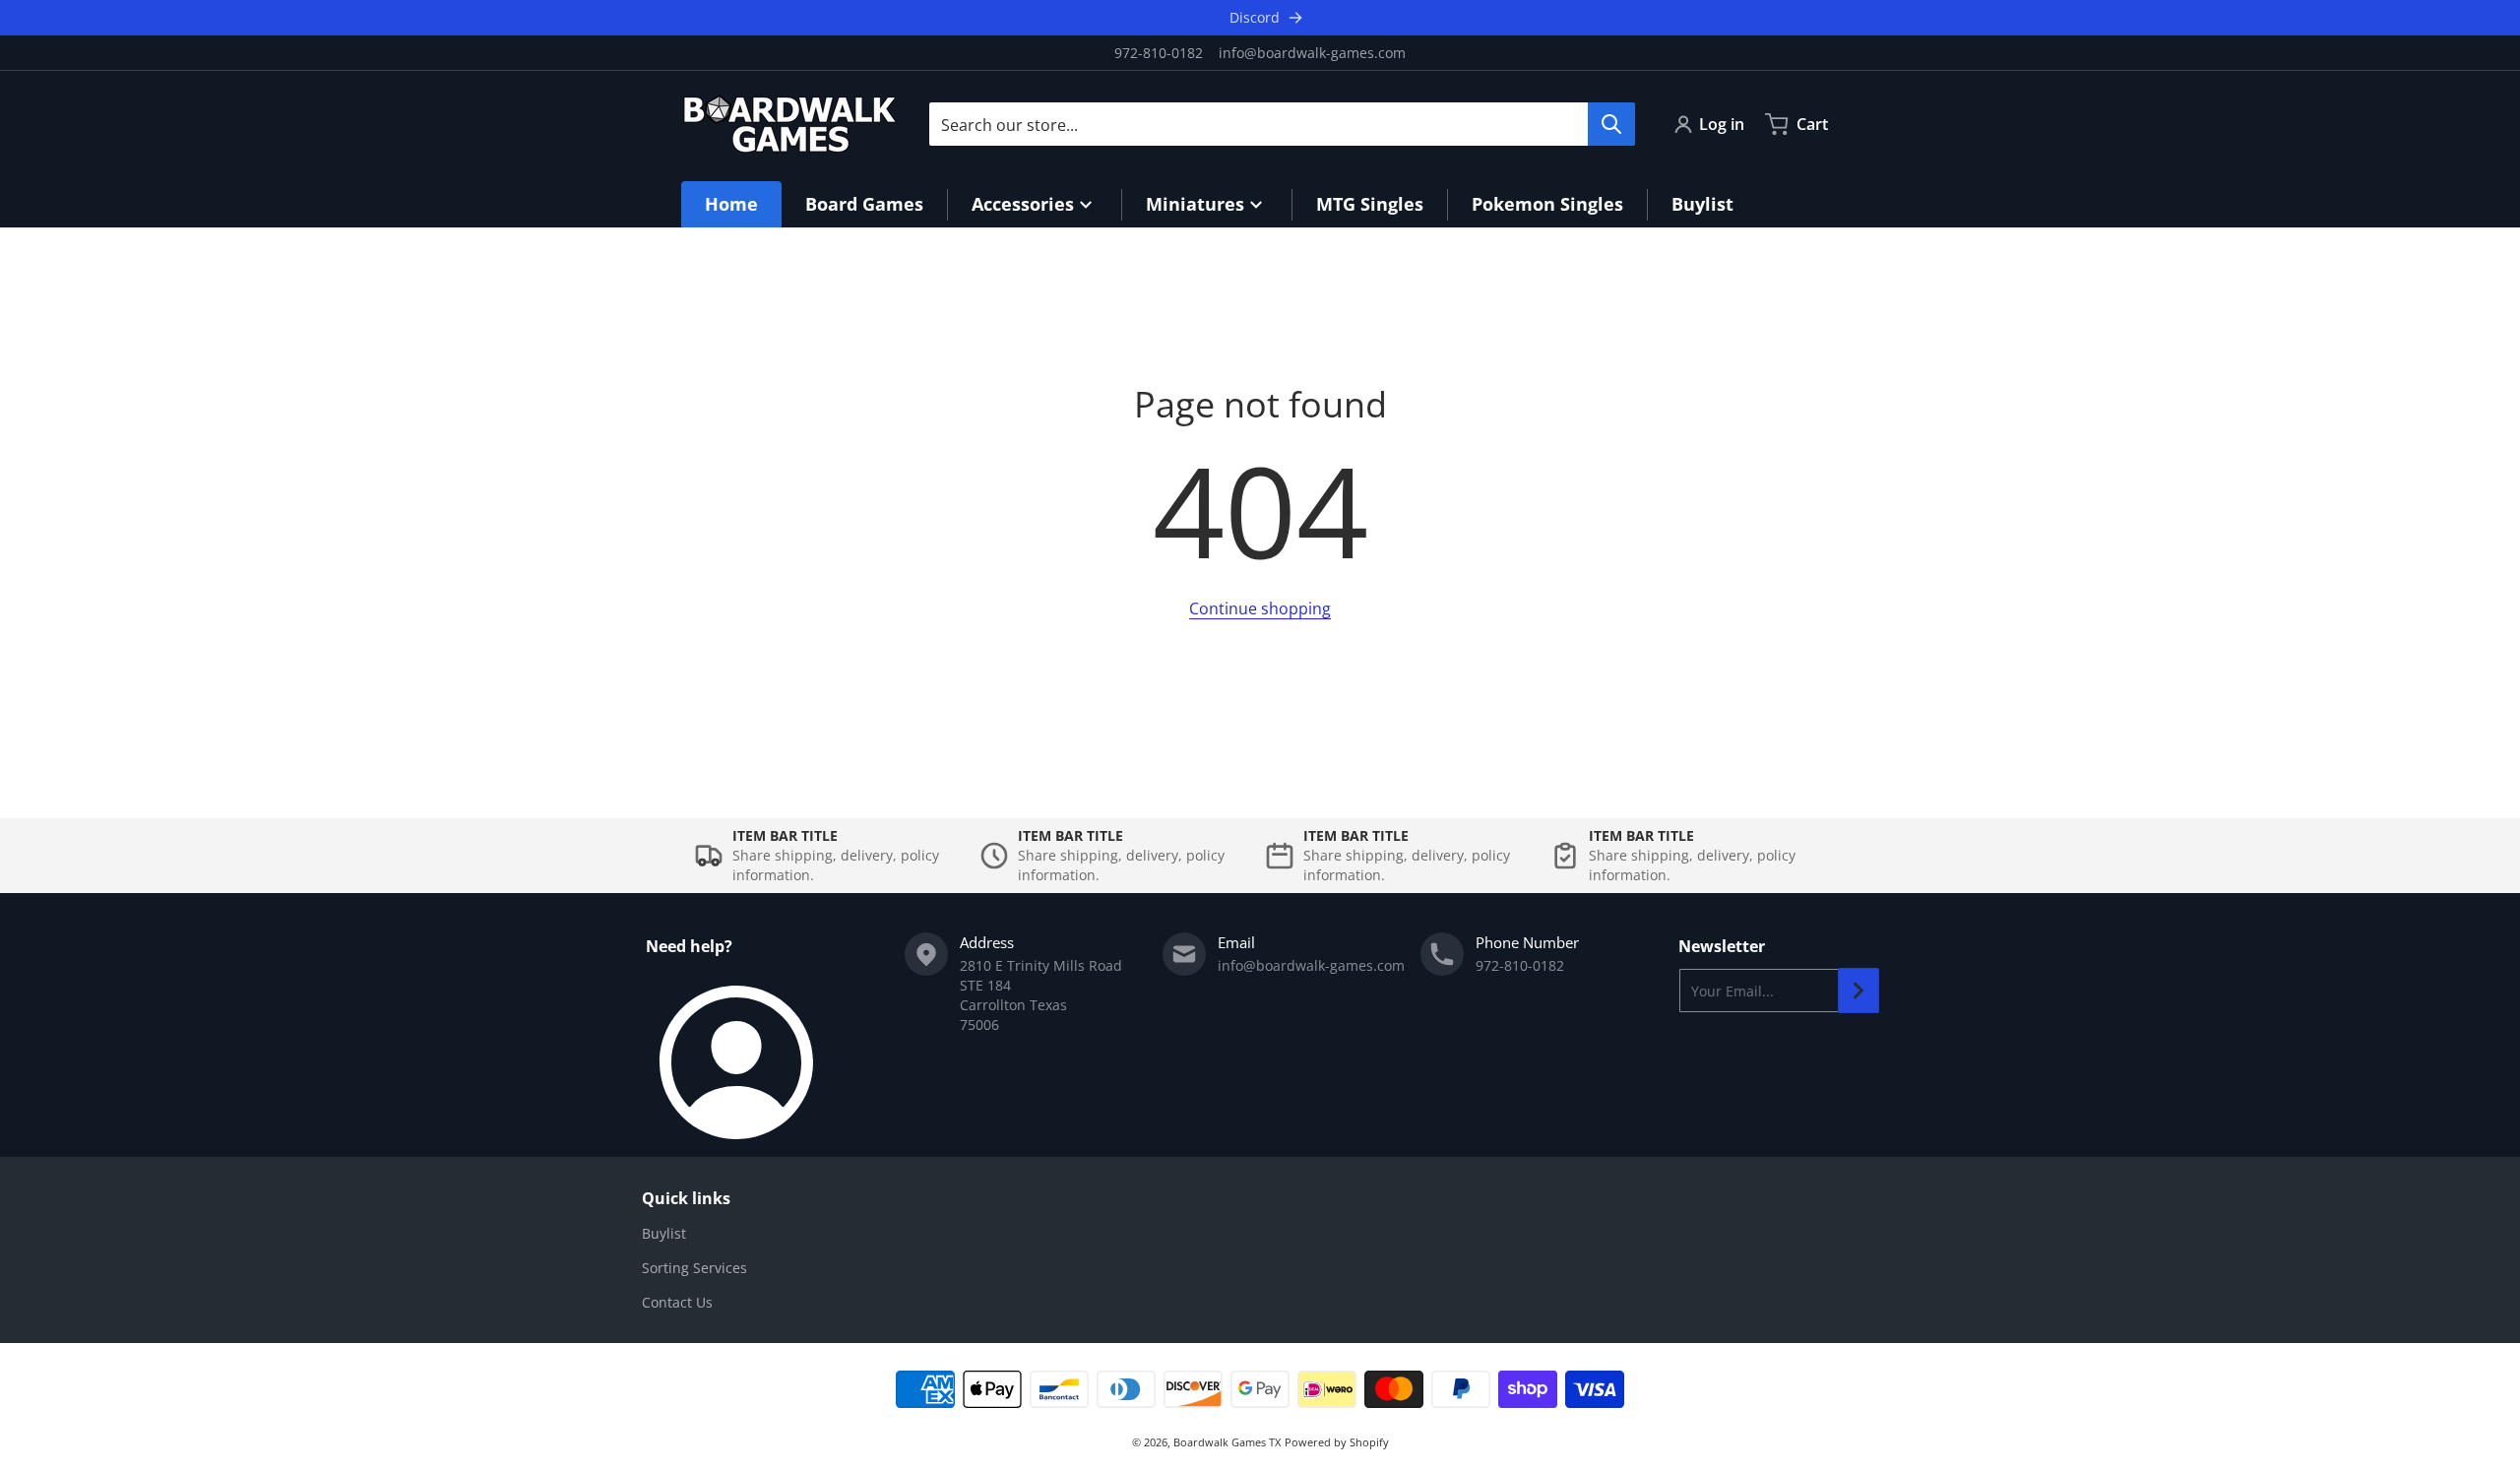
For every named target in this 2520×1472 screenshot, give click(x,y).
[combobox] (1282, 124)
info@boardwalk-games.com (1312, 53)
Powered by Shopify (1337, 1442)
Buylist (664, 1233)
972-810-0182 (1159, 53)
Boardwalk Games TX (1227, 1442)
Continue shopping (1260, 608)
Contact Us (677, 1302)
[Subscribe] (1858, 991)
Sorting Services (694, 1268)
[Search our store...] (1611, 124)
